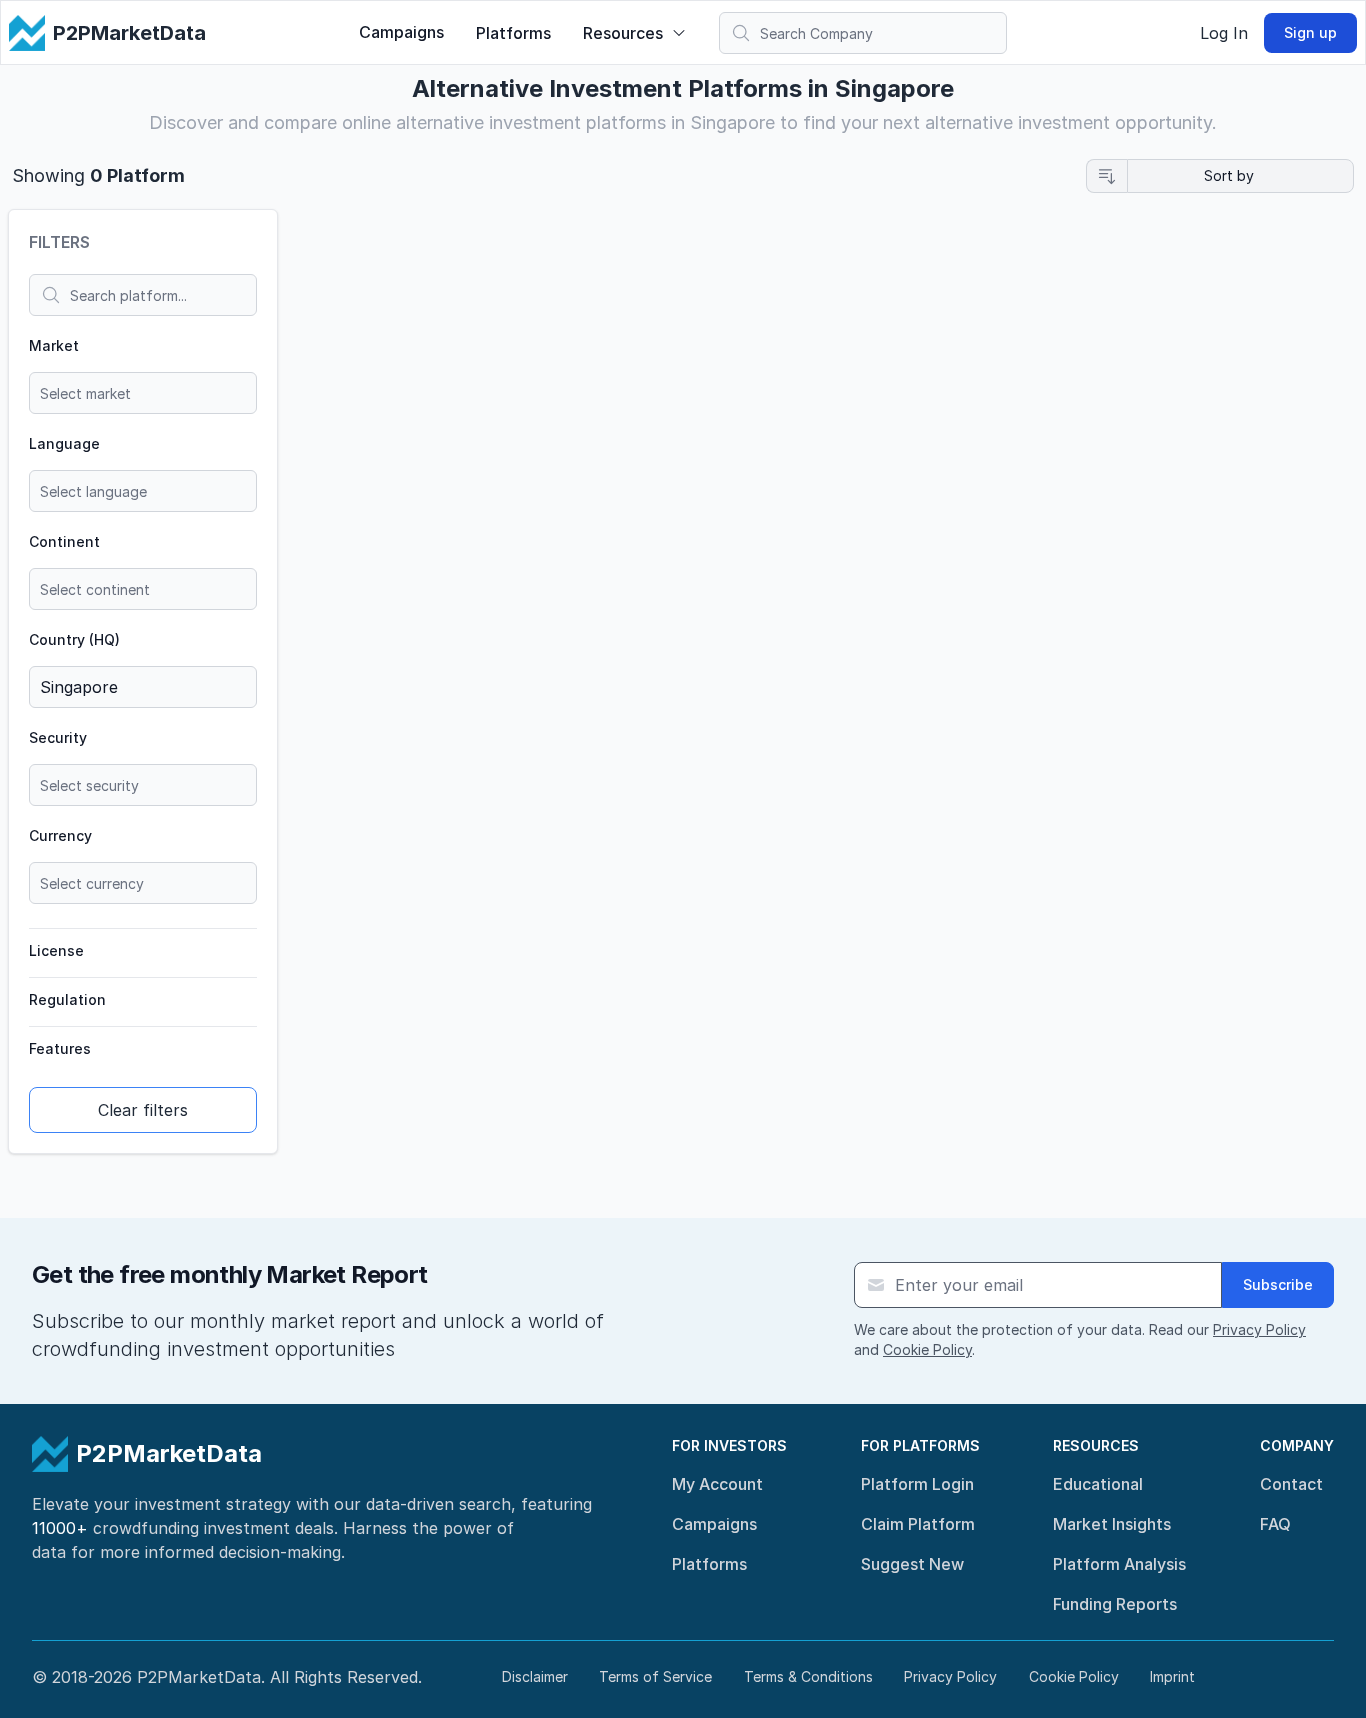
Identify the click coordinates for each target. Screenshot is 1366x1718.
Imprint (1172, 1676)
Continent (64, 541)
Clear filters (143, 1110)
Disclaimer (535, 1676)
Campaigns (401, 32)
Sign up (1310, 32)
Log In (1224, 33)
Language (64, 443)
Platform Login (917, 1484)
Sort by (1229, 175)
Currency (60, 835)
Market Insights (1112, 1524)
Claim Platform (918, 1524)
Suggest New (912, 1564)
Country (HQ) (74, 639)
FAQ (1275, 1524)
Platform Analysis (1119, 1564)
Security (58, 737)
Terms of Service (655, 1676)
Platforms (513, 33)
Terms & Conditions (808, 1676)
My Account (717, 1484)
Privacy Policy (1259, 1329)
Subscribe (1278, 1284)
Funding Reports (1115, 1604)
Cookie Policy (927, 1349)
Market (54, 345)
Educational (1098, 1484)
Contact (1291, 1484)
